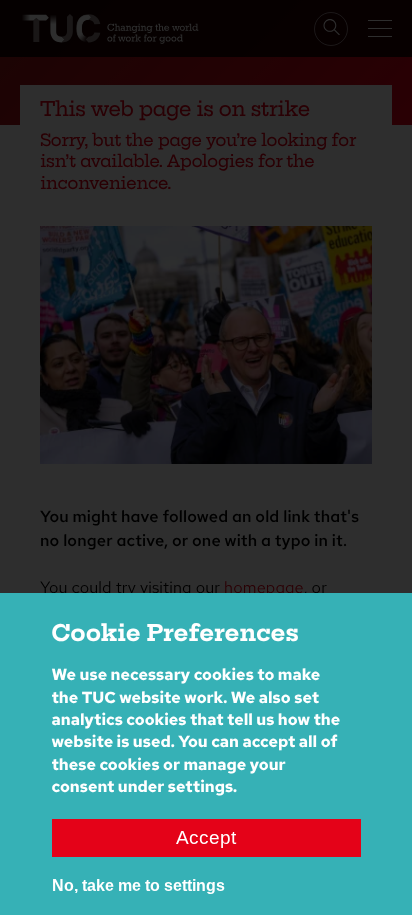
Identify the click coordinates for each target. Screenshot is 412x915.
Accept (206, 837)
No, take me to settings (138, 885)
